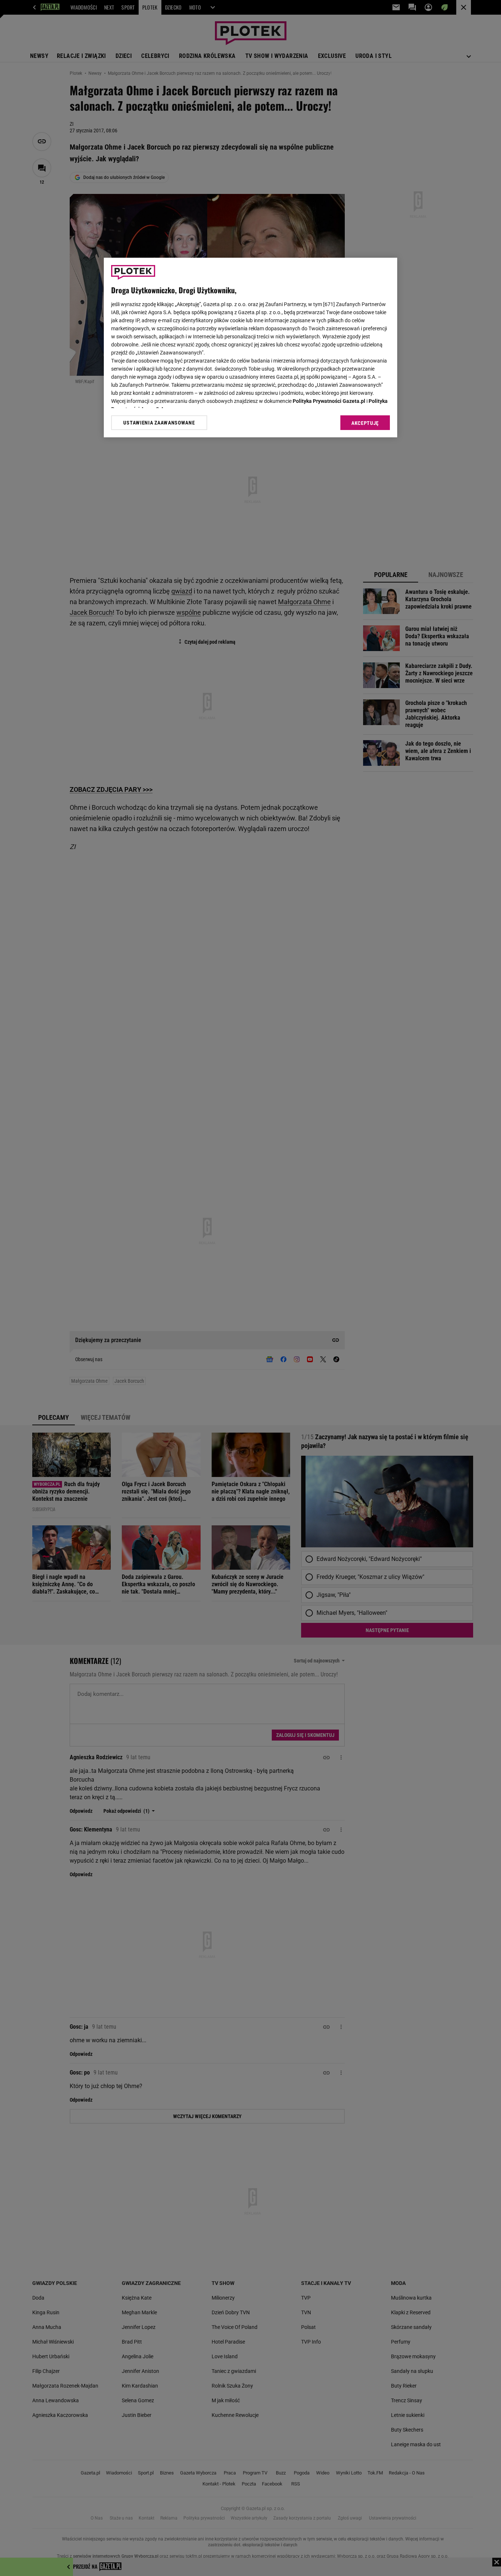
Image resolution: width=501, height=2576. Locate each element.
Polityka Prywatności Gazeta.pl (329, 401)
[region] (251, 348)
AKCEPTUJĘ (365, 423)
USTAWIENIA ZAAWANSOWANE (159, 423)
